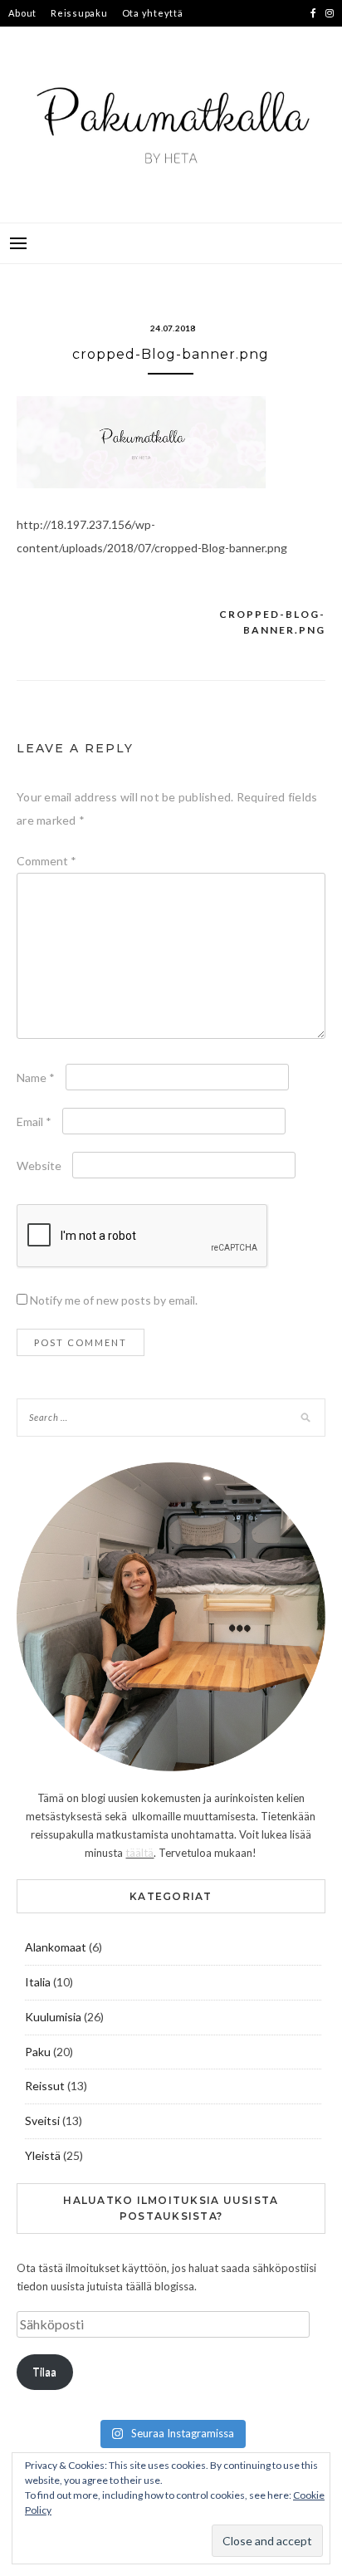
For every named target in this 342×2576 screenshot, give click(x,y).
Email (34, 1121)
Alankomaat (56, 1947)
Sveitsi (42, 2121)
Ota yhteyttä (153, 13)
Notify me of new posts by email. (114, 1300)
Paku (38, 2052)
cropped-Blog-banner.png (272, 622)
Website (39, 1166)
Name (36, 1077)
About (22, 13)
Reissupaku (79, 13)
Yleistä (43, 2155)
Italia (38, 1982)
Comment (46, 861)
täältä (139, 1853)
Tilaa (44, 2372)
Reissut (45, 2086)
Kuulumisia (53, 2017)
